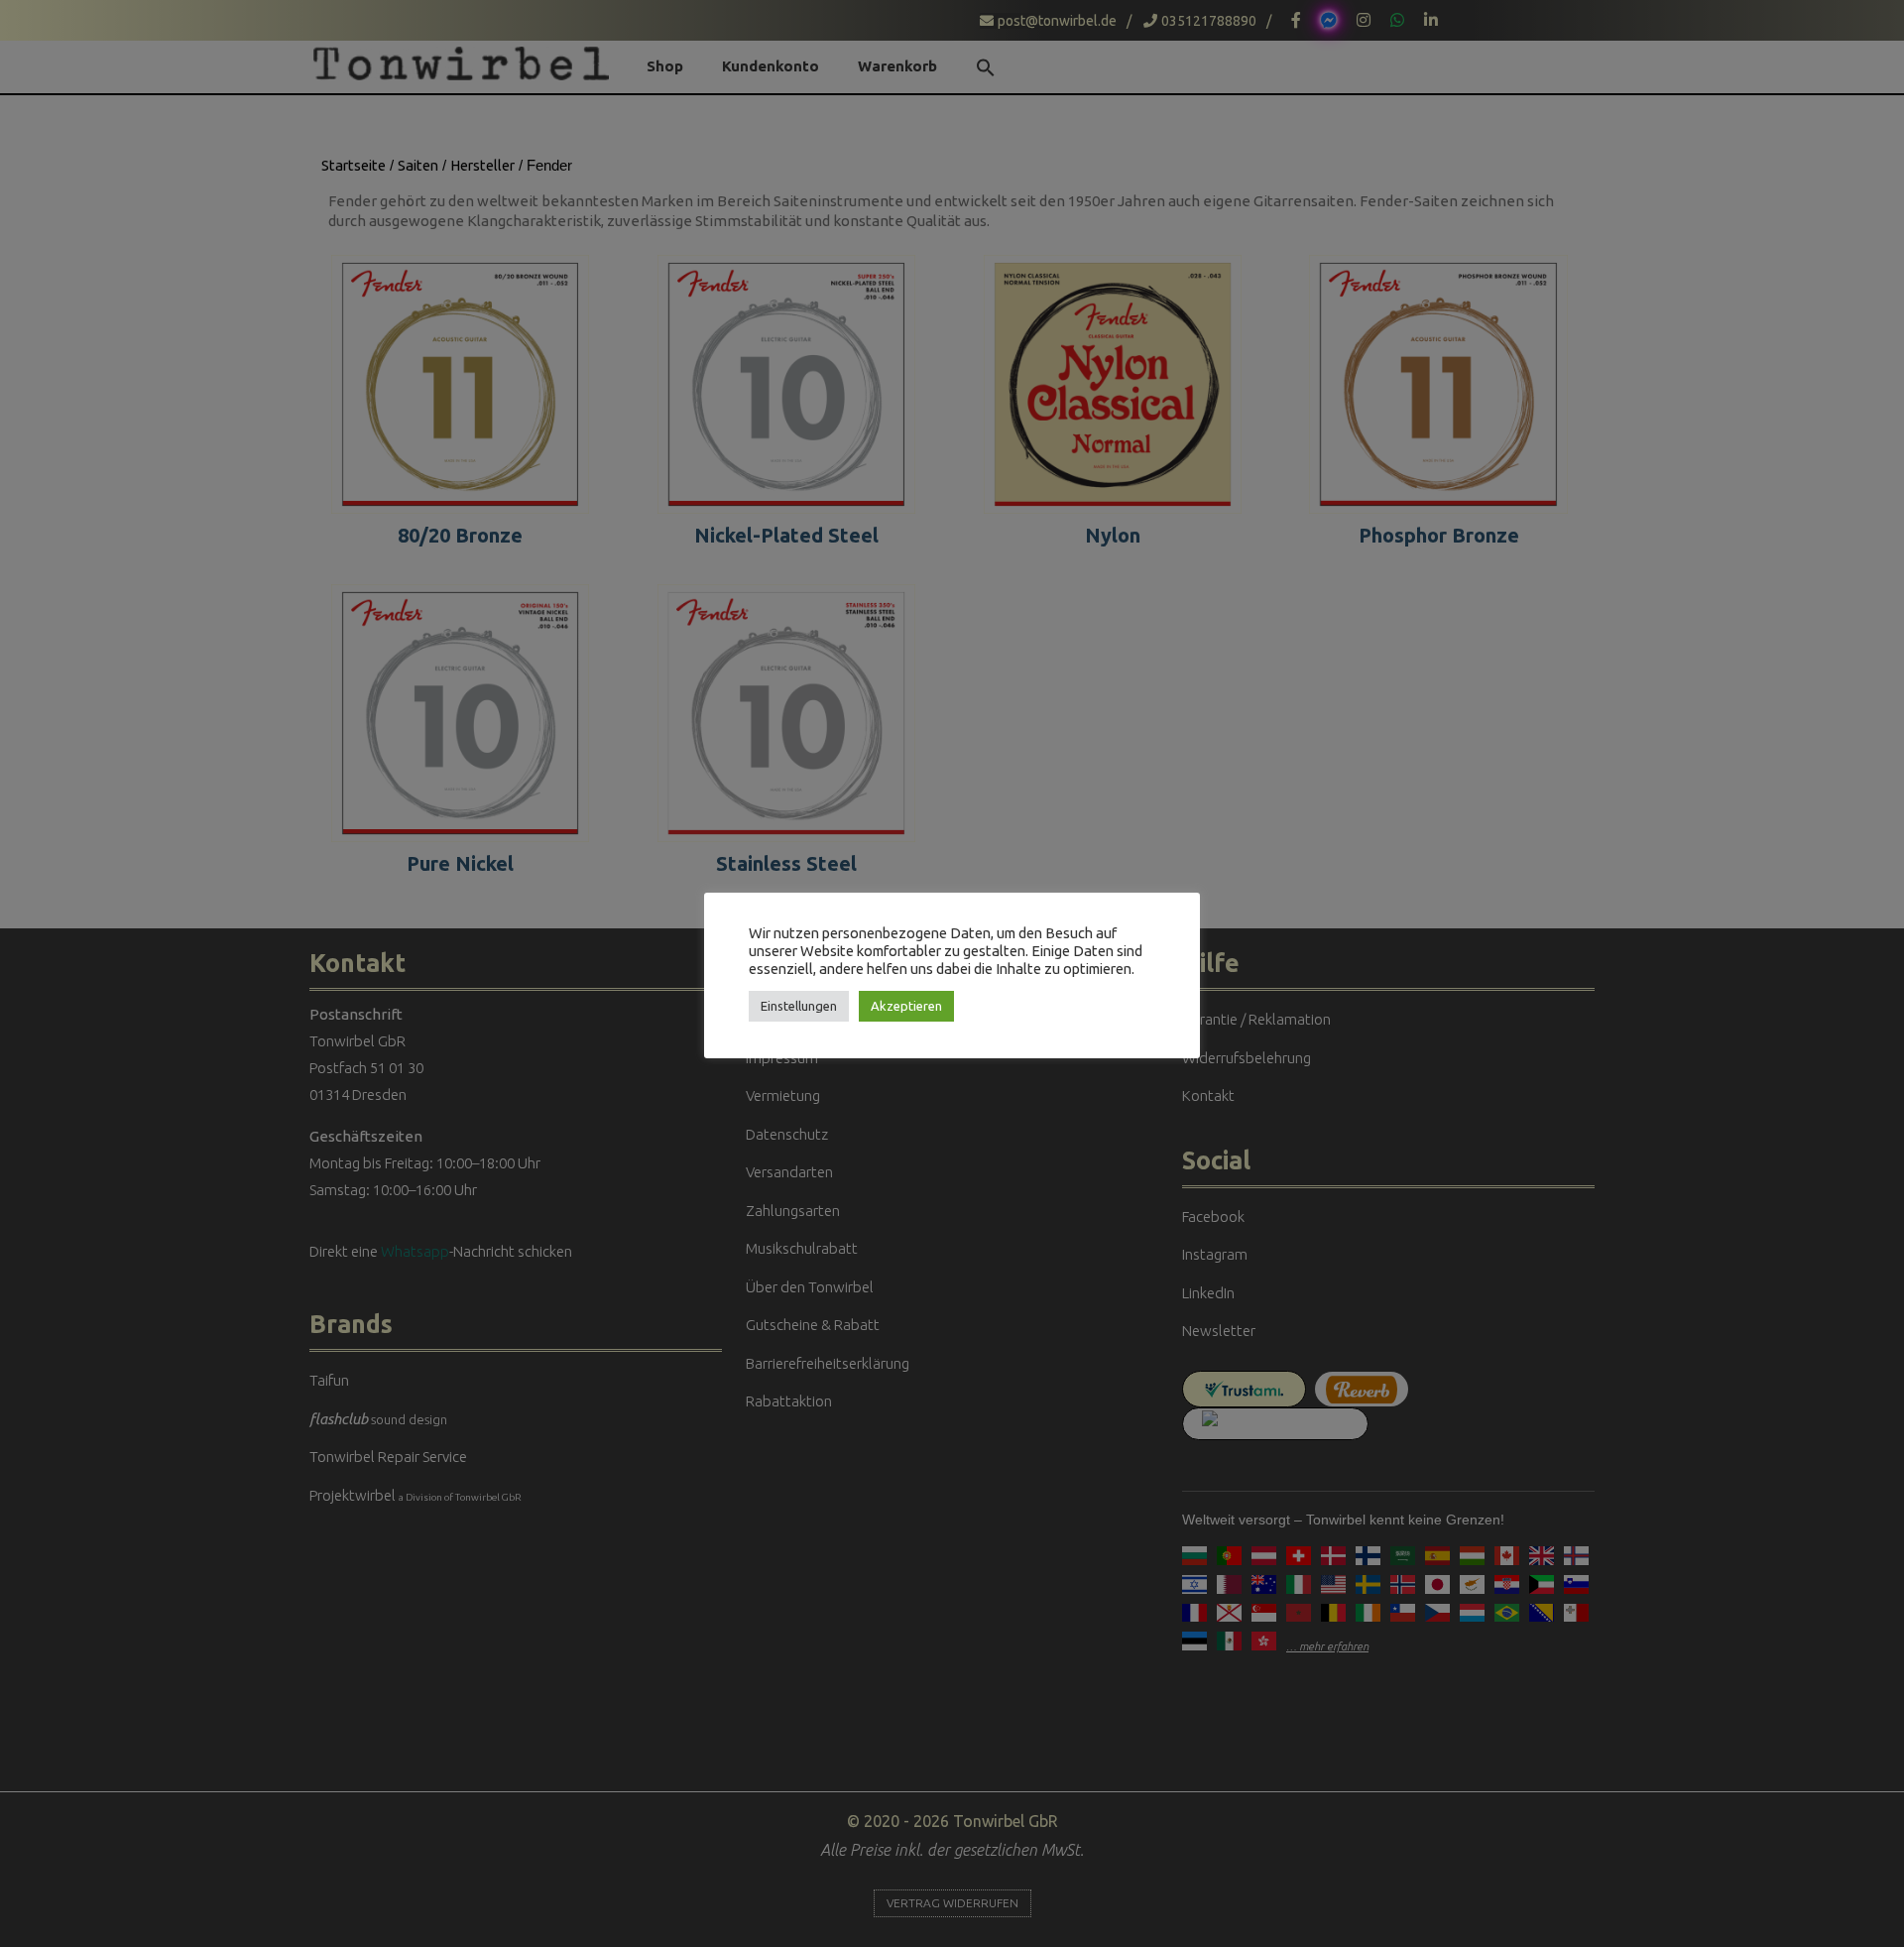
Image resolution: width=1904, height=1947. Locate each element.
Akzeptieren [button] (906, 1006)
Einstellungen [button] (799, 1006)
